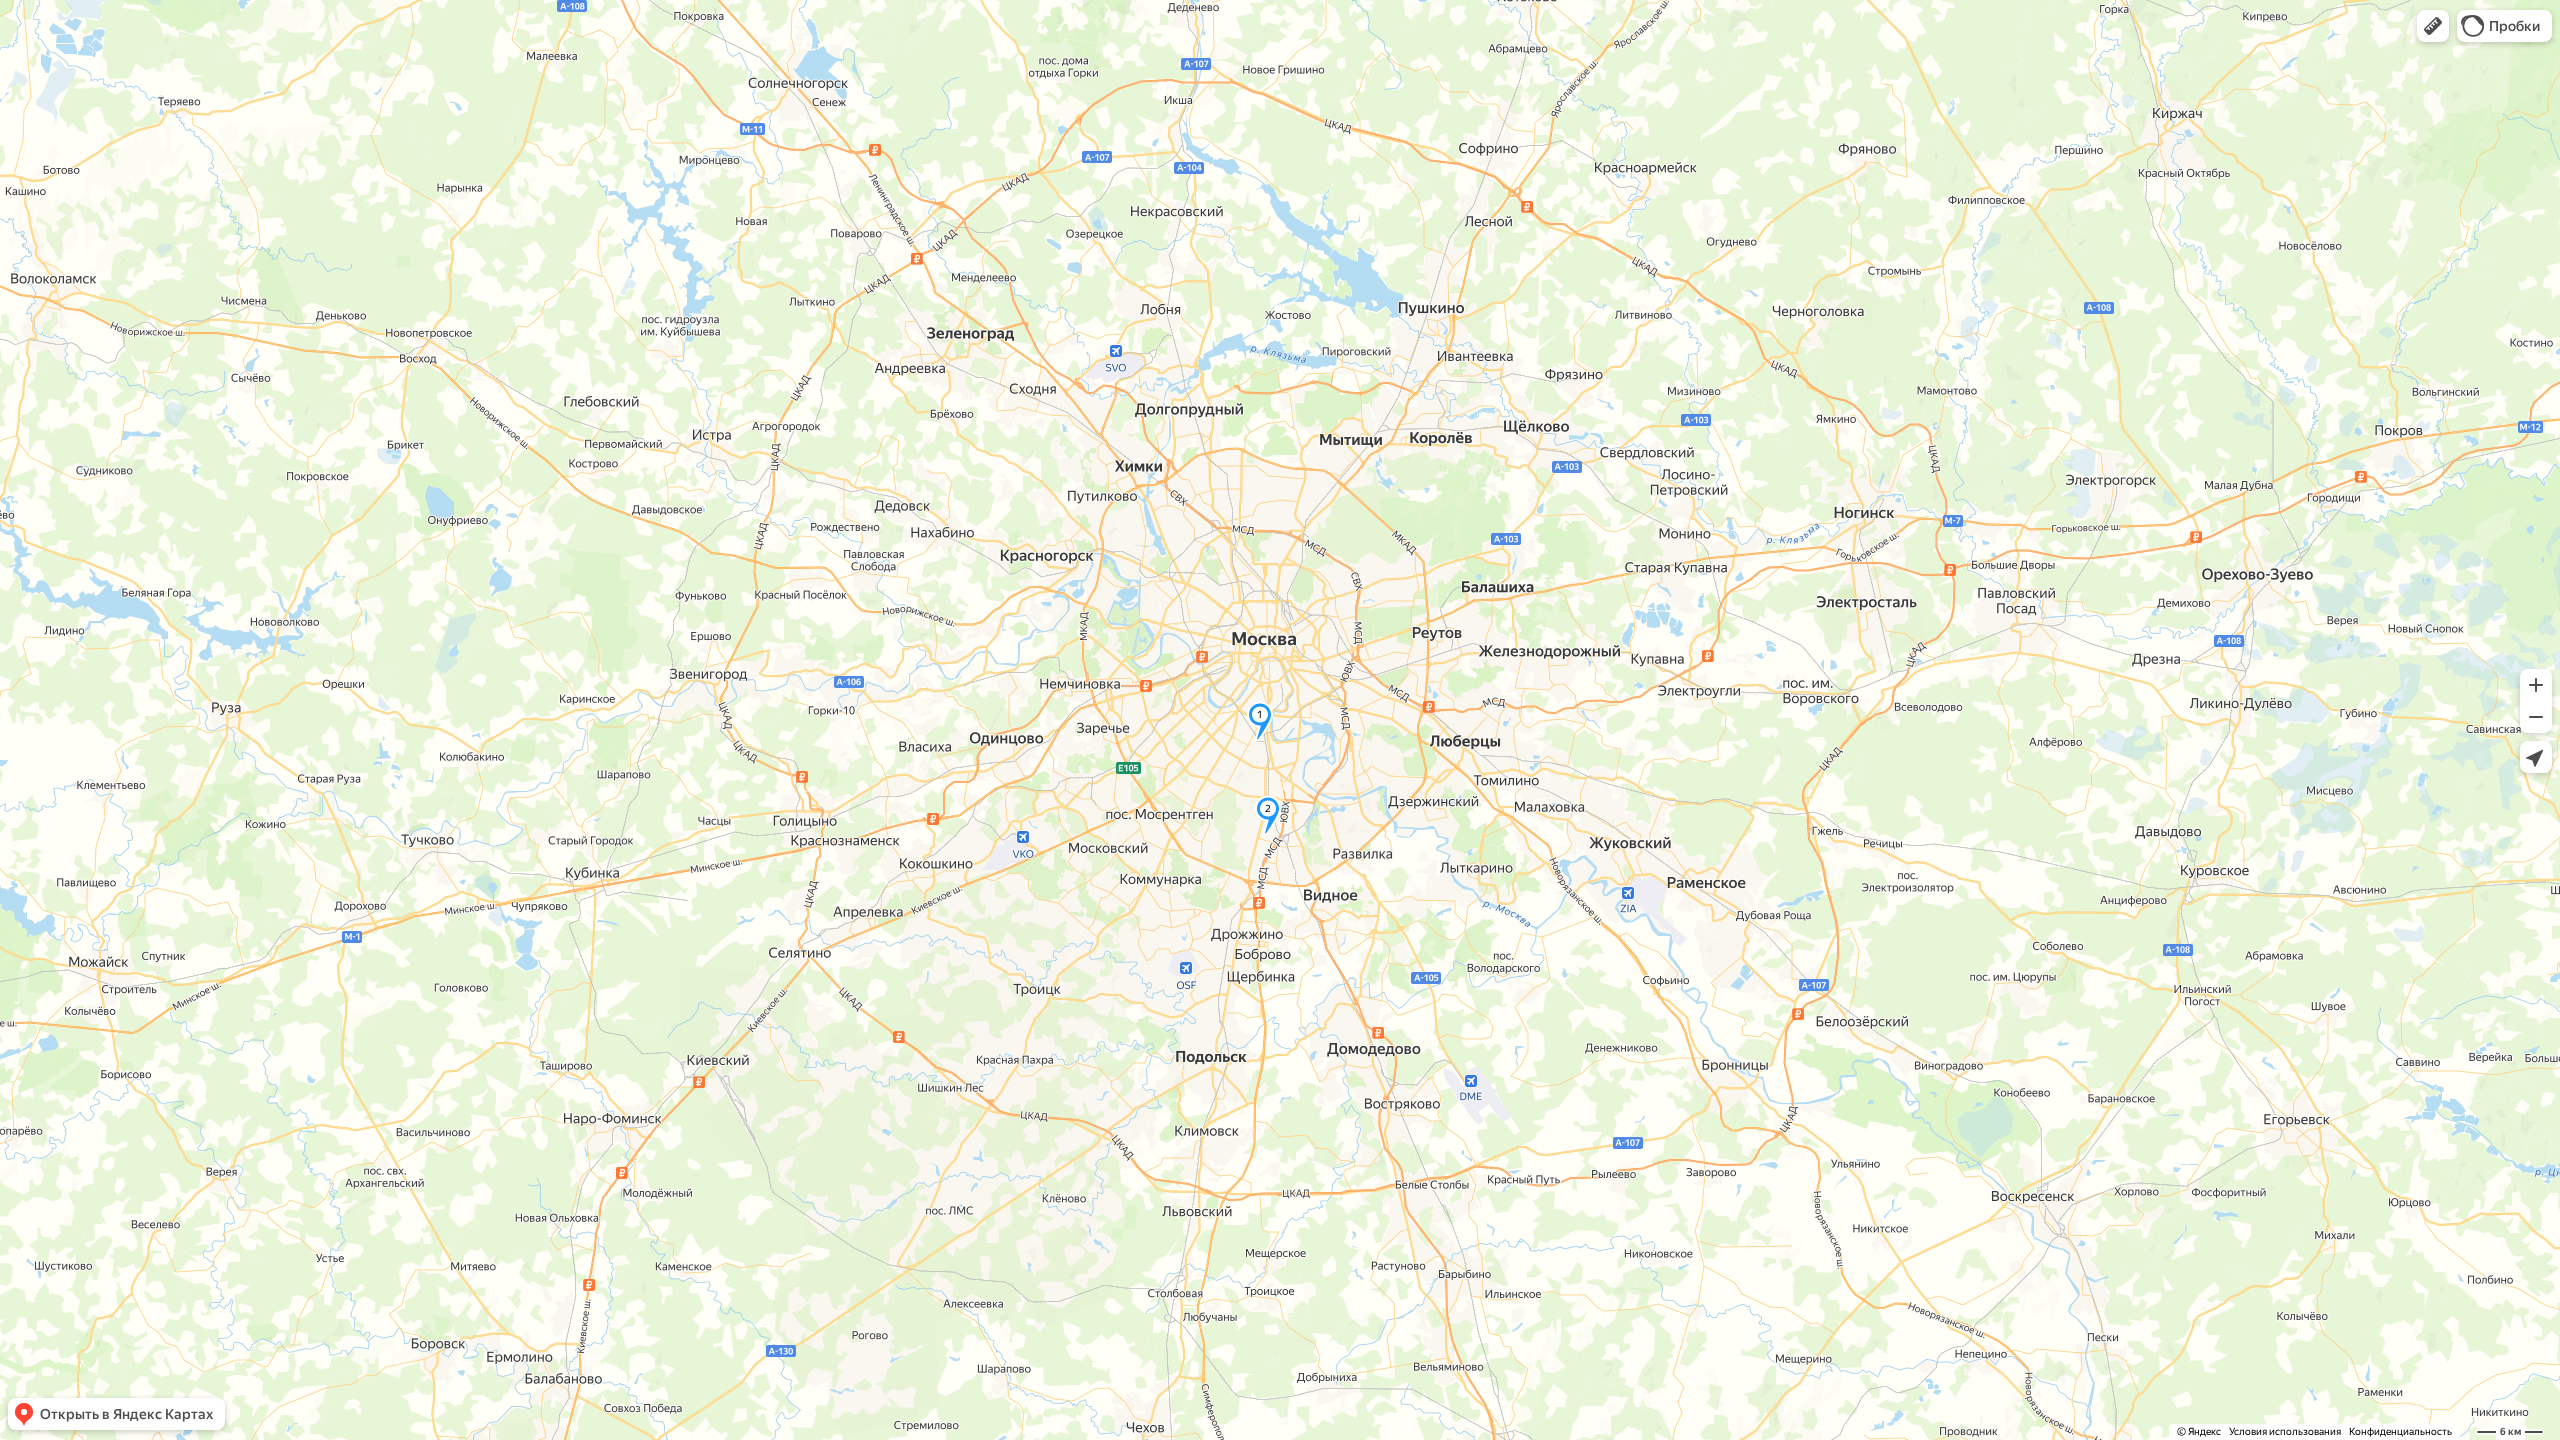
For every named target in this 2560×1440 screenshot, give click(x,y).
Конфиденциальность (2400, 1431)
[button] (2433, 26)
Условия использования (2285, 1431)
